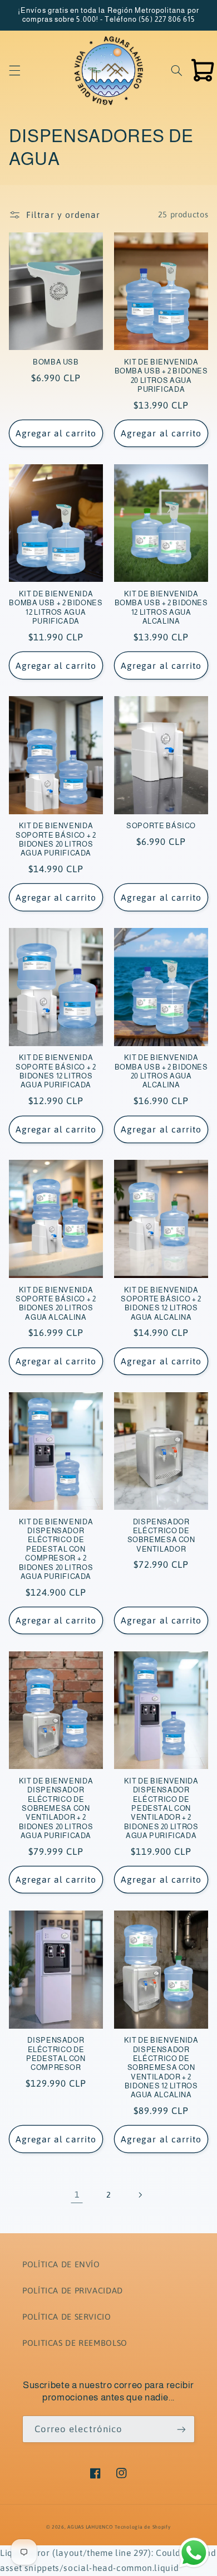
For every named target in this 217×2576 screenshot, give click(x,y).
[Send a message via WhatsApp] (194, 2553)
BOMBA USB (56, 362)
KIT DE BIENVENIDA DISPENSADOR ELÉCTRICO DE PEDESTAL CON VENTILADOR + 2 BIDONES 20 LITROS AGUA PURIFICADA (161, 1809)
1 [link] (77, 2194)
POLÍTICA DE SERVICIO (67, 2317)
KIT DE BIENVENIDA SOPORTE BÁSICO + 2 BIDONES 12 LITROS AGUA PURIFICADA (56, 1071)
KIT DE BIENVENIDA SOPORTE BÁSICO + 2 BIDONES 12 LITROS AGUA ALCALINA (161, 1304)
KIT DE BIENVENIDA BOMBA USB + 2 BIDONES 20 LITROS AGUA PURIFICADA (161, 376)
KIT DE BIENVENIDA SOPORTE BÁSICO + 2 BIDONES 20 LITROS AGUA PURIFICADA (56, 840)
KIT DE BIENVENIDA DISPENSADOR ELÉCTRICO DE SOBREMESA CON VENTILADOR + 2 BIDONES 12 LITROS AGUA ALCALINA (161, 2068)
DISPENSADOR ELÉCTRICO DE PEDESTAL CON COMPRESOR (56, 2054)
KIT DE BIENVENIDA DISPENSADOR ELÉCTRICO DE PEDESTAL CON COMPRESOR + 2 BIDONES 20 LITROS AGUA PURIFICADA (56, 1549)
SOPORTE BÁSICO (161, 826)
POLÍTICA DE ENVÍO (61, 2264)
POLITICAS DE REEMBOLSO (75, 2343)
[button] (14, 70)
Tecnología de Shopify (142, 2527)
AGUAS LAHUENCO (90, 2527)
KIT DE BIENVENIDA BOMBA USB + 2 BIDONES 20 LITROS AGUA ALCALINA (161, 1071)
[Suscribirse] (181, 2429)
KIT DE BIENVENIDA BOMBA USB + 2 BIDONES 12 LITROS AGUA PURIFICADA (56, 608)
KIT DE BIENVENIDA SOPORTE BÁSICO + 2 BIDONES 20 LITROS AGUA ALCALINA (56, 1304)
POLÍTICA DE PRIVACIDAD (73, 2290)
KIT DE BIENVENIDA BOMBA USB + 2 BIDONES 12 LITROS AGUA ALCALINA (161, 608)
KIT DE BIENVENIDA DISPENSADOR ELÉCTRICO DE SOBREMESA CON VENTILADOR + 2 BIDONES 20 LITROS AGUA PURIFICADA (56, 1809)
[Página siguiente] (140, 2195)
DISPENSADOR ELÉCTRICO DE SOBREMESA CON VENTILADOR (161, 1536)
